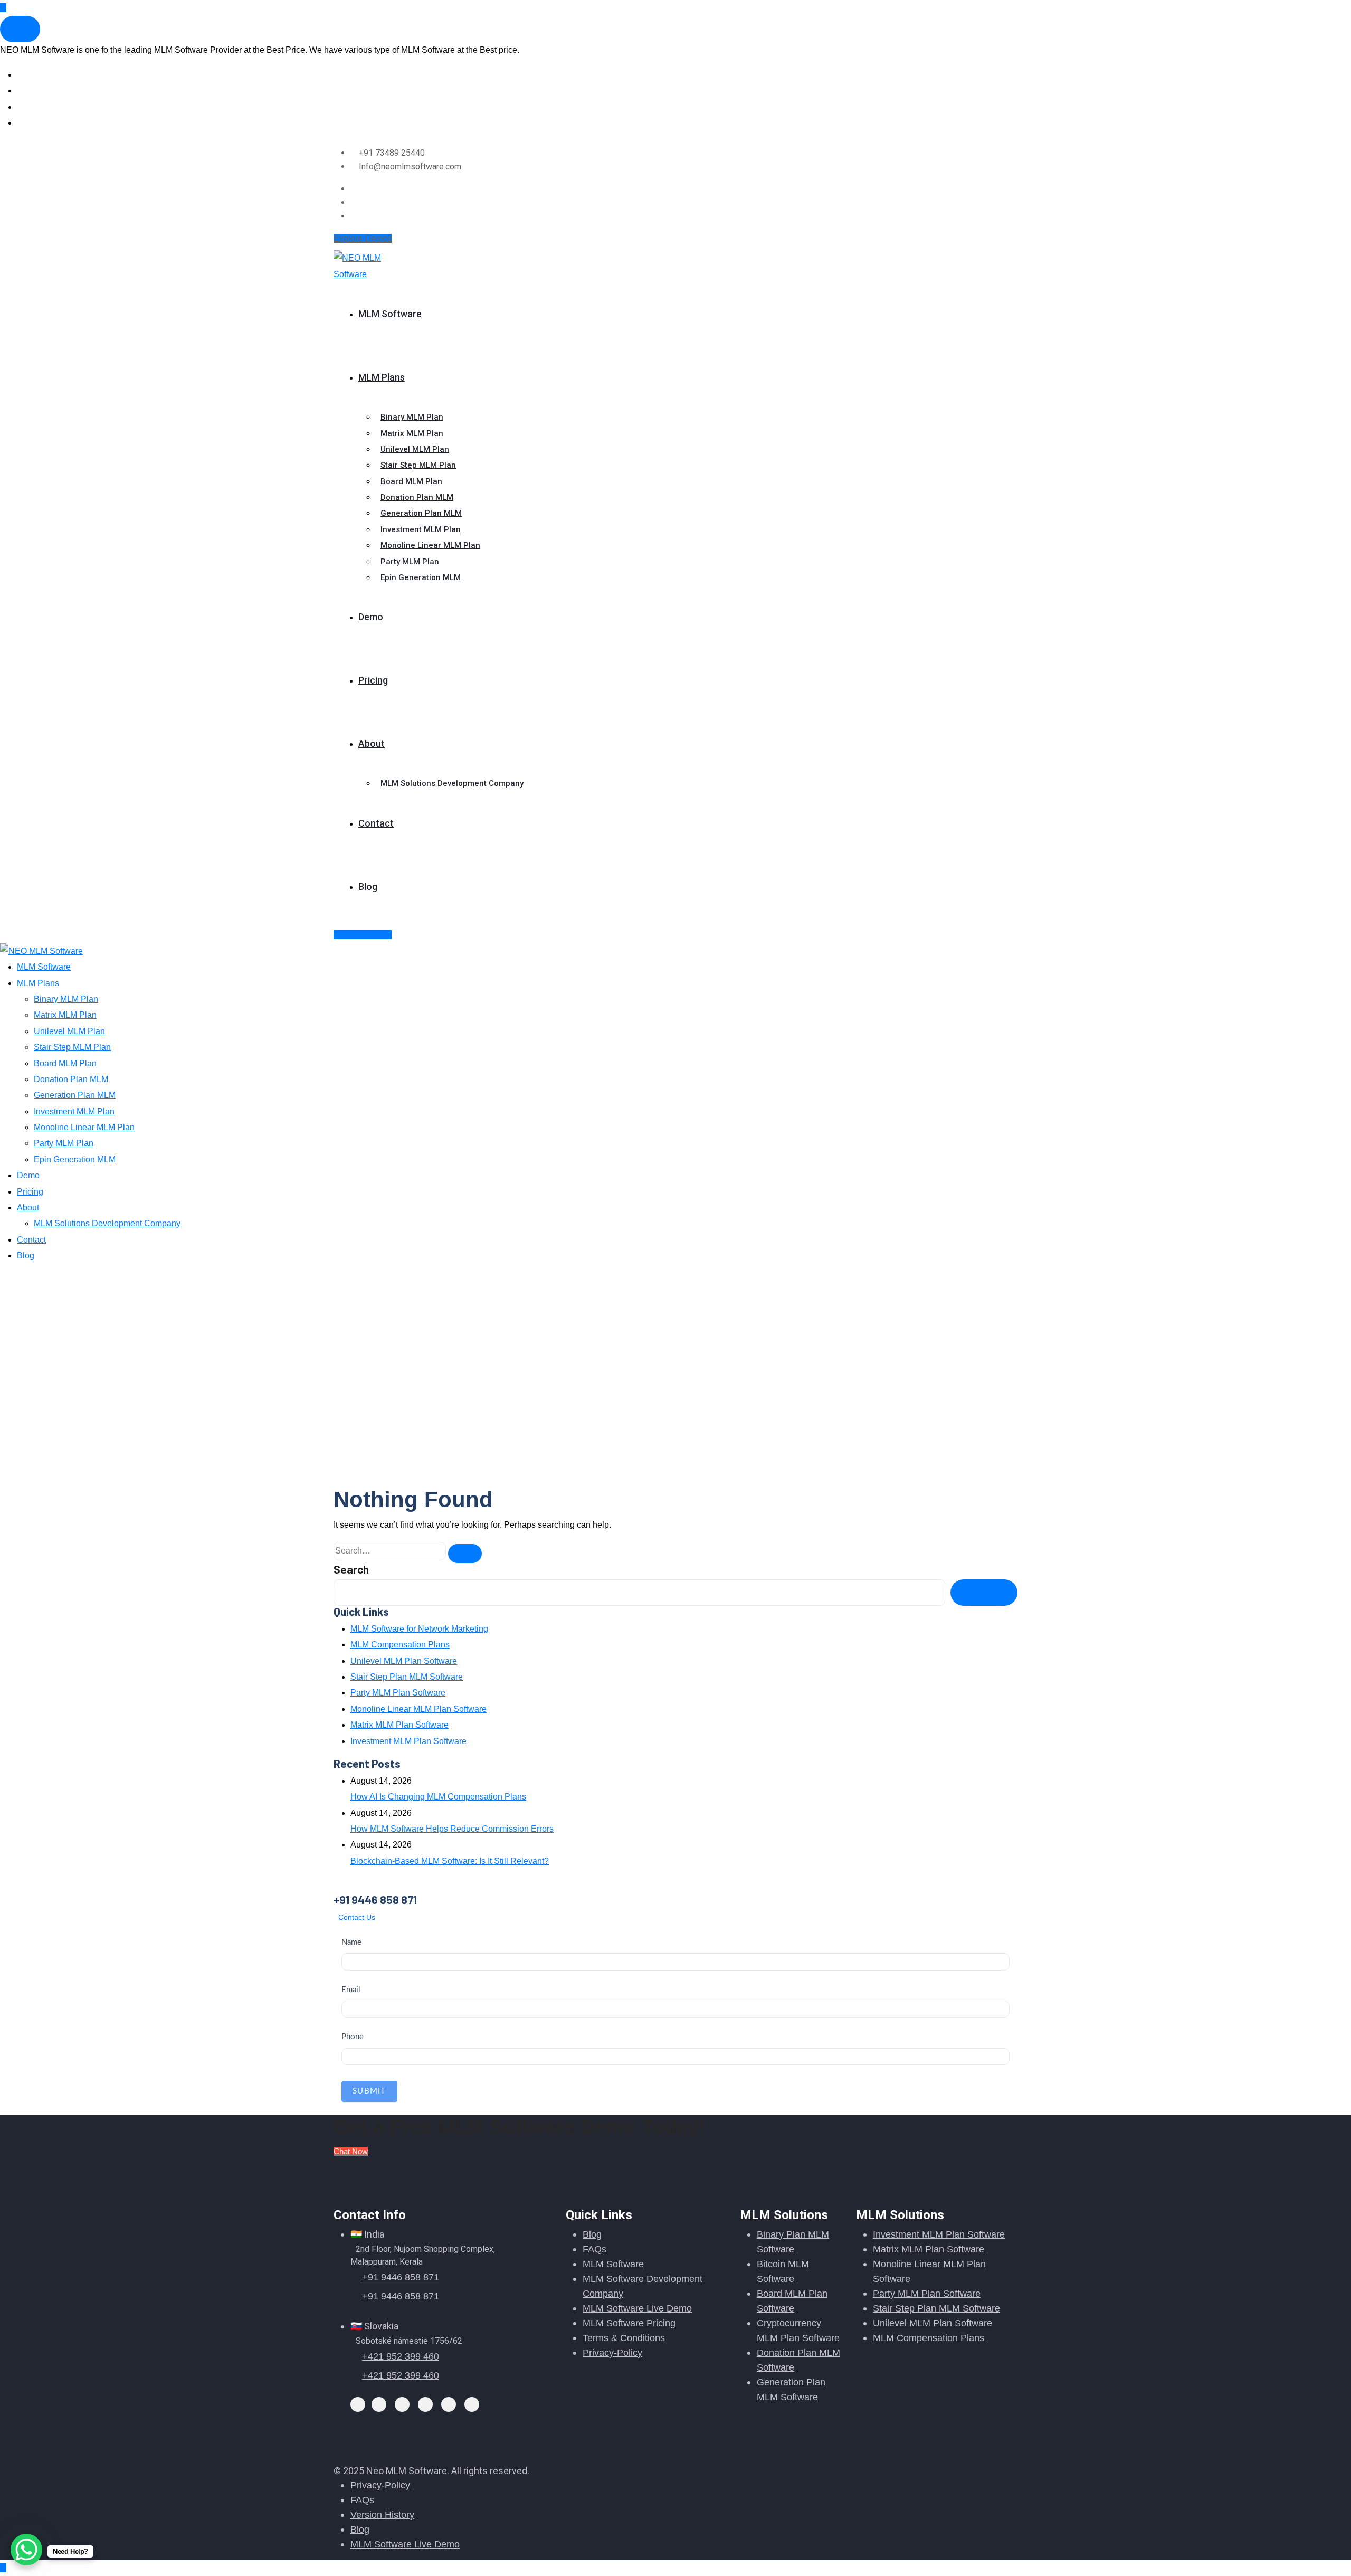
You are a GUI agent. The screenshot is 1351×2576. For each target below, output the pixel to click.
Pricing (373, 680)
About (372, 744)
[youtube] (472, 2403)
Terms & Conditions (624, 2338)
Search (351, 1569)
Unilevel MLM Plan (415, 449)
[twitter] (354, 189)
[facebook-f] (354, 202)
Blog (368, 887)
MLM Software (390, 314)
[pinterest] (449, 2403)
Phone (353, 2037)
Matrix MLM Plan (412, 433)
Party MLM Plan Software (398, 1693)
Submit (369, 2091)
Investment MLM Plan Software (408, 1741)
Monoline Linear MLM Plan (430, 545)
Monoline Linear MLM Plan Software (418, 1709)
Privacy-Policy (612, 2353)
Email (351, 1990)
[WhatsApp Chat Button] (26, 2550)
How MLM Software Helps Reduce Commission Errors (452, 1829)
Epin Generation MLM (421, 577)
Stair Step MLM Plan (418, 465)
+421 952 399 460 (401, 2356)
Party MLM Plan (410, 562)
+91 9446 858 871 (401, 2277)
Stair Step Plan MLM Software (407, 1677)
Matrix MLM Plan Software (399, 1725)
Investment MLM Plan (421, 529)
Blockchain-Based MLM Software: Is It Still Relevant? (450, 1861)
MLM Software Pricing (629, 2323)
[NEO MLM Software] (370, 266)
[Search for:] (390, 1551)
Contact (376, 823)
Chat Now (351, 2151)
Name (351, 1942)
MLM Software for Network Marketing (419, 1629)
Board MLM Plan (411, 481)
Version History (382, 2515)
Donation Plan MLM (417, 497)
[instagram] (354, 216)
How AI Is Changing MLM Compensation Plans (438, 1797)
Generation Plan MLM (421, 513)
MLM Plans (382, 377)
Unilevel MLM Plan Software (404, 1661)
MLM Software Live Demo (637, 2308)
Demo (371, 617)
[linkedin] (425, 2403)
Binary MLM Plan (412, 417)
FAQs (594, 2249)
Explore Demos (363, 238)
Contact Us (357, 1917)
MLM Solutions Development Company (452, 783)
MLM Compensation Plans (400, 1645)
